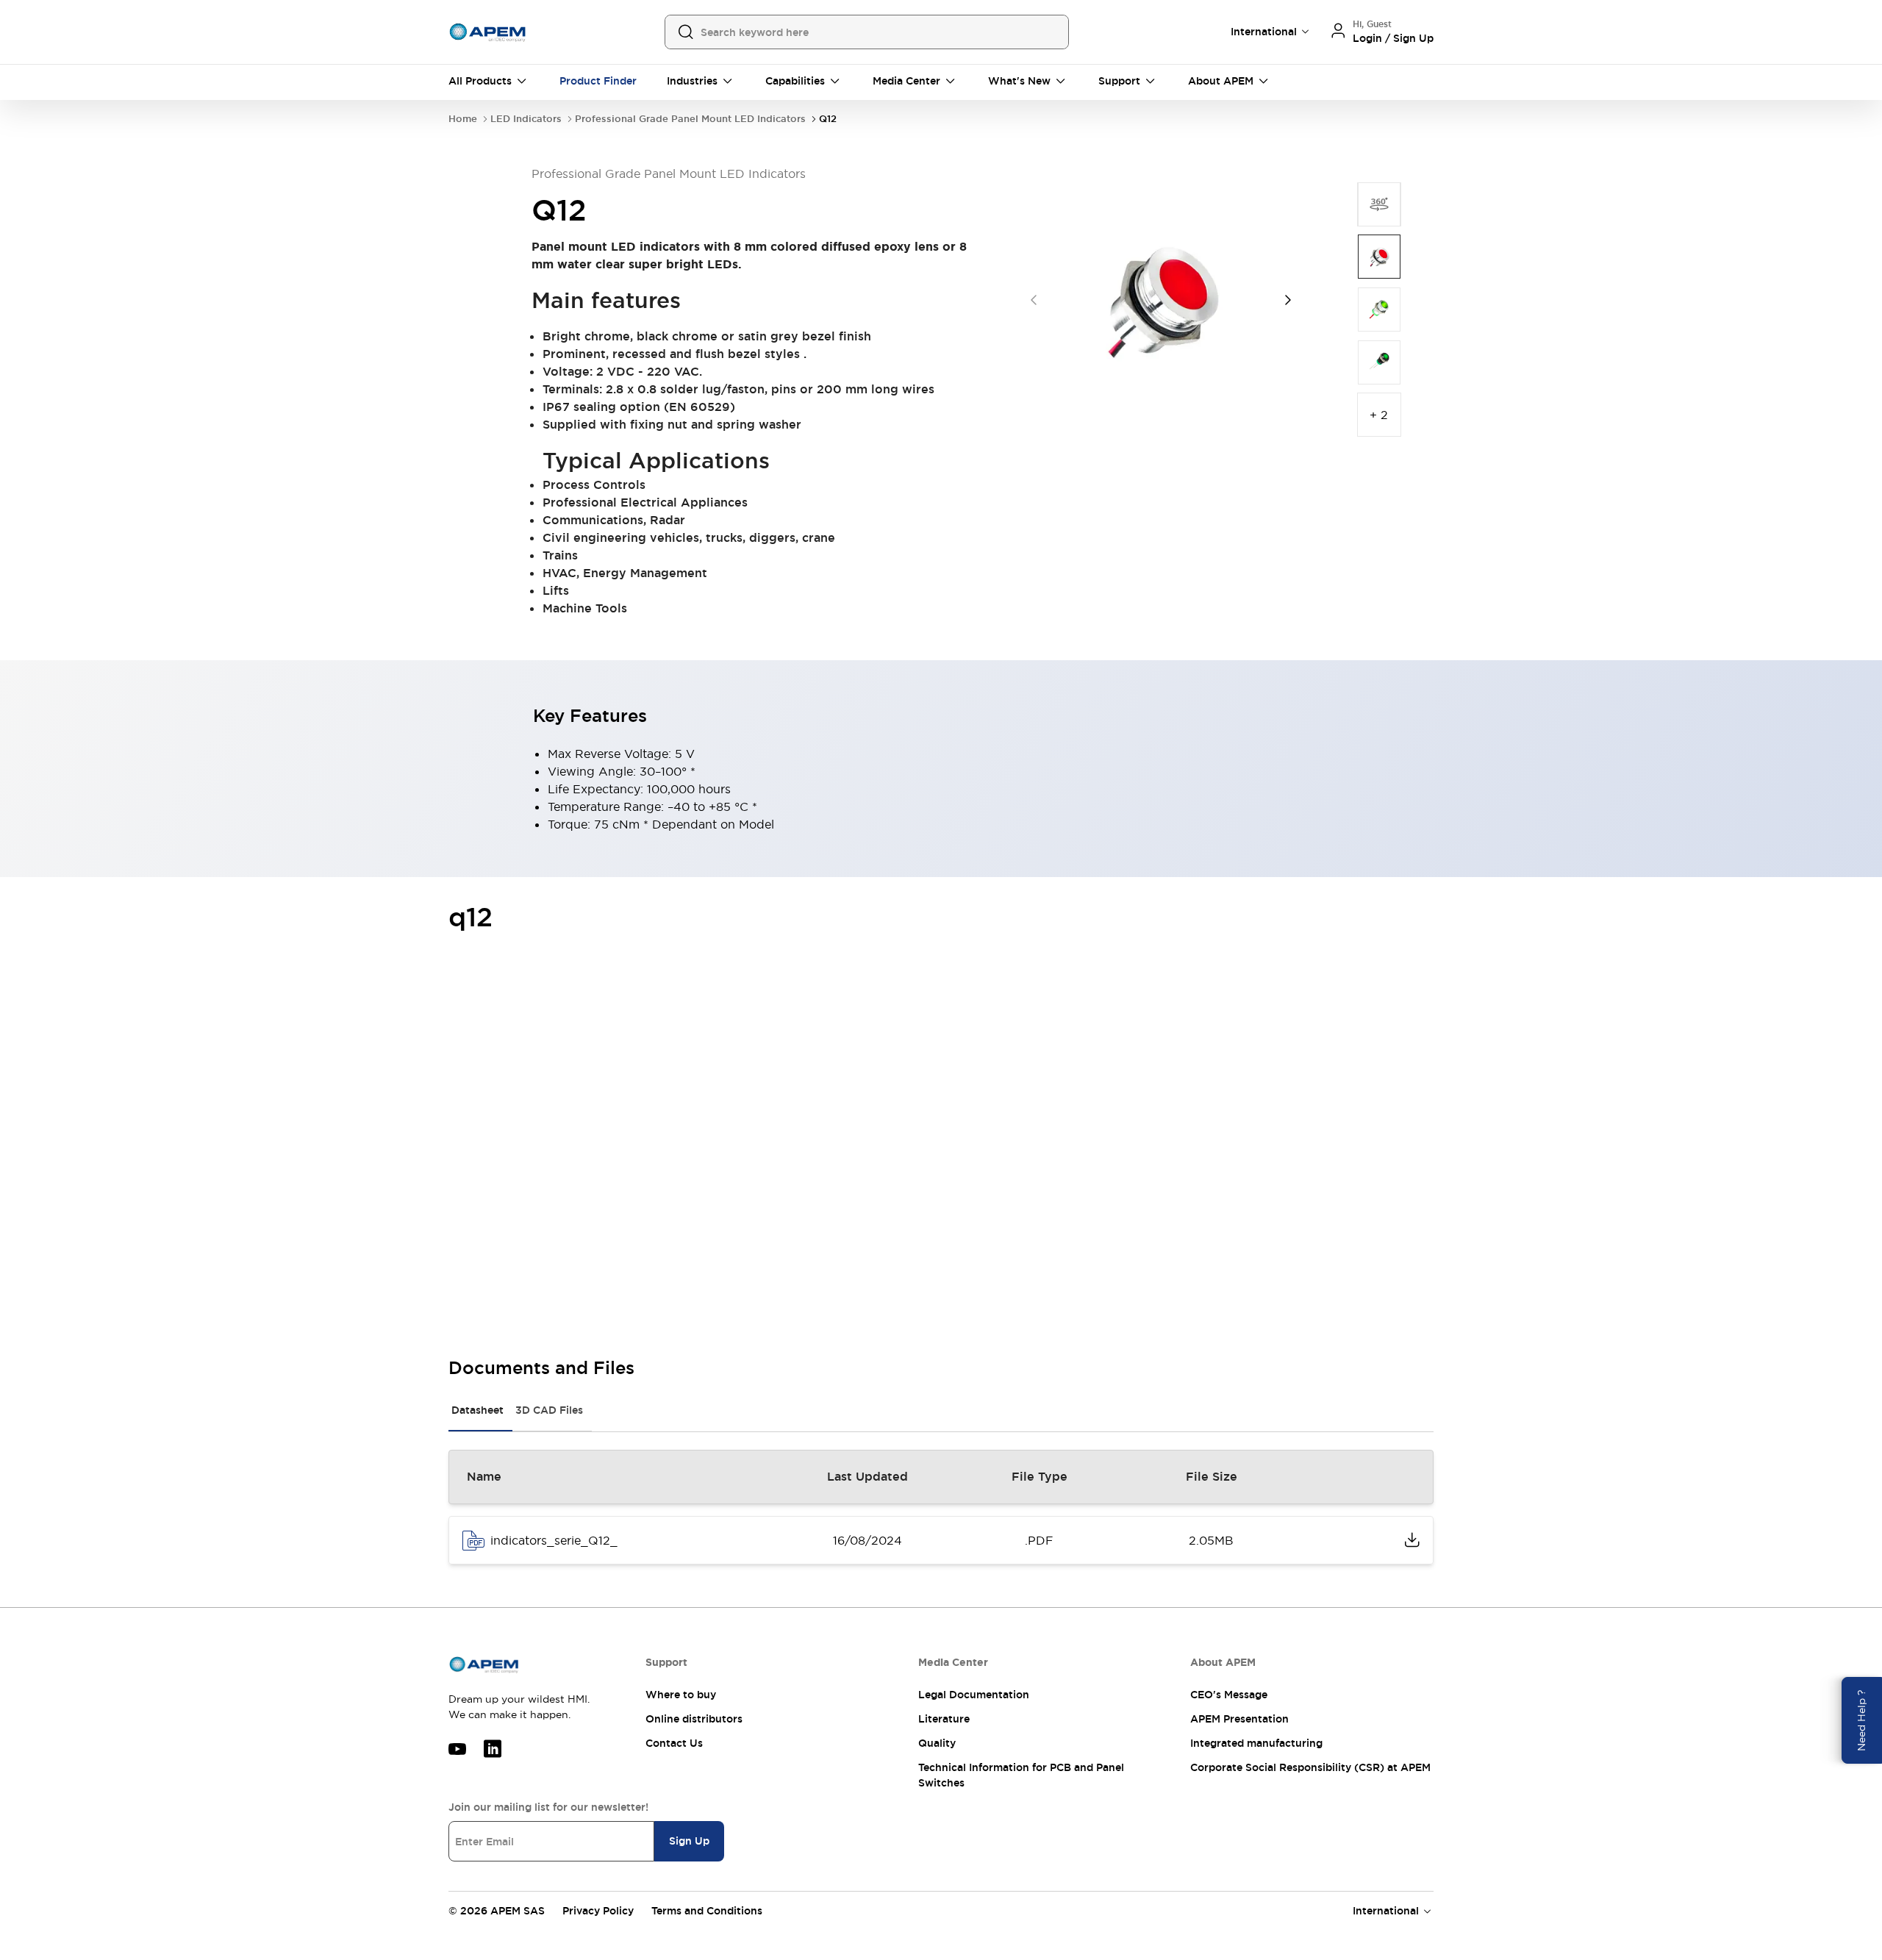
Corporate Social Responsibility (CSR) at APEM (1310, 1767)
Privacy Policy (598, 1911)
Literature (944, 1719)
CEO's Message (1229, 1695)
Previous (1034, 300)
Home (463, 119)
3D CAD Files (549, 1410)
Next (1288, 300)
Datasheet (477, 1410)
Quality (937, 1743)
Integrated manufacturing (1256, 1743)
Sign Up (689, 1841)
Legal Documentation (974, 1695)
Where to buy (681, 1695)
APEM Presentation (1239, 1719)
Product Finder (598, 81)
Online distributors (694, 1719)
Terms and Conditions (707, 1911)
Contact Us (674, 1743)
